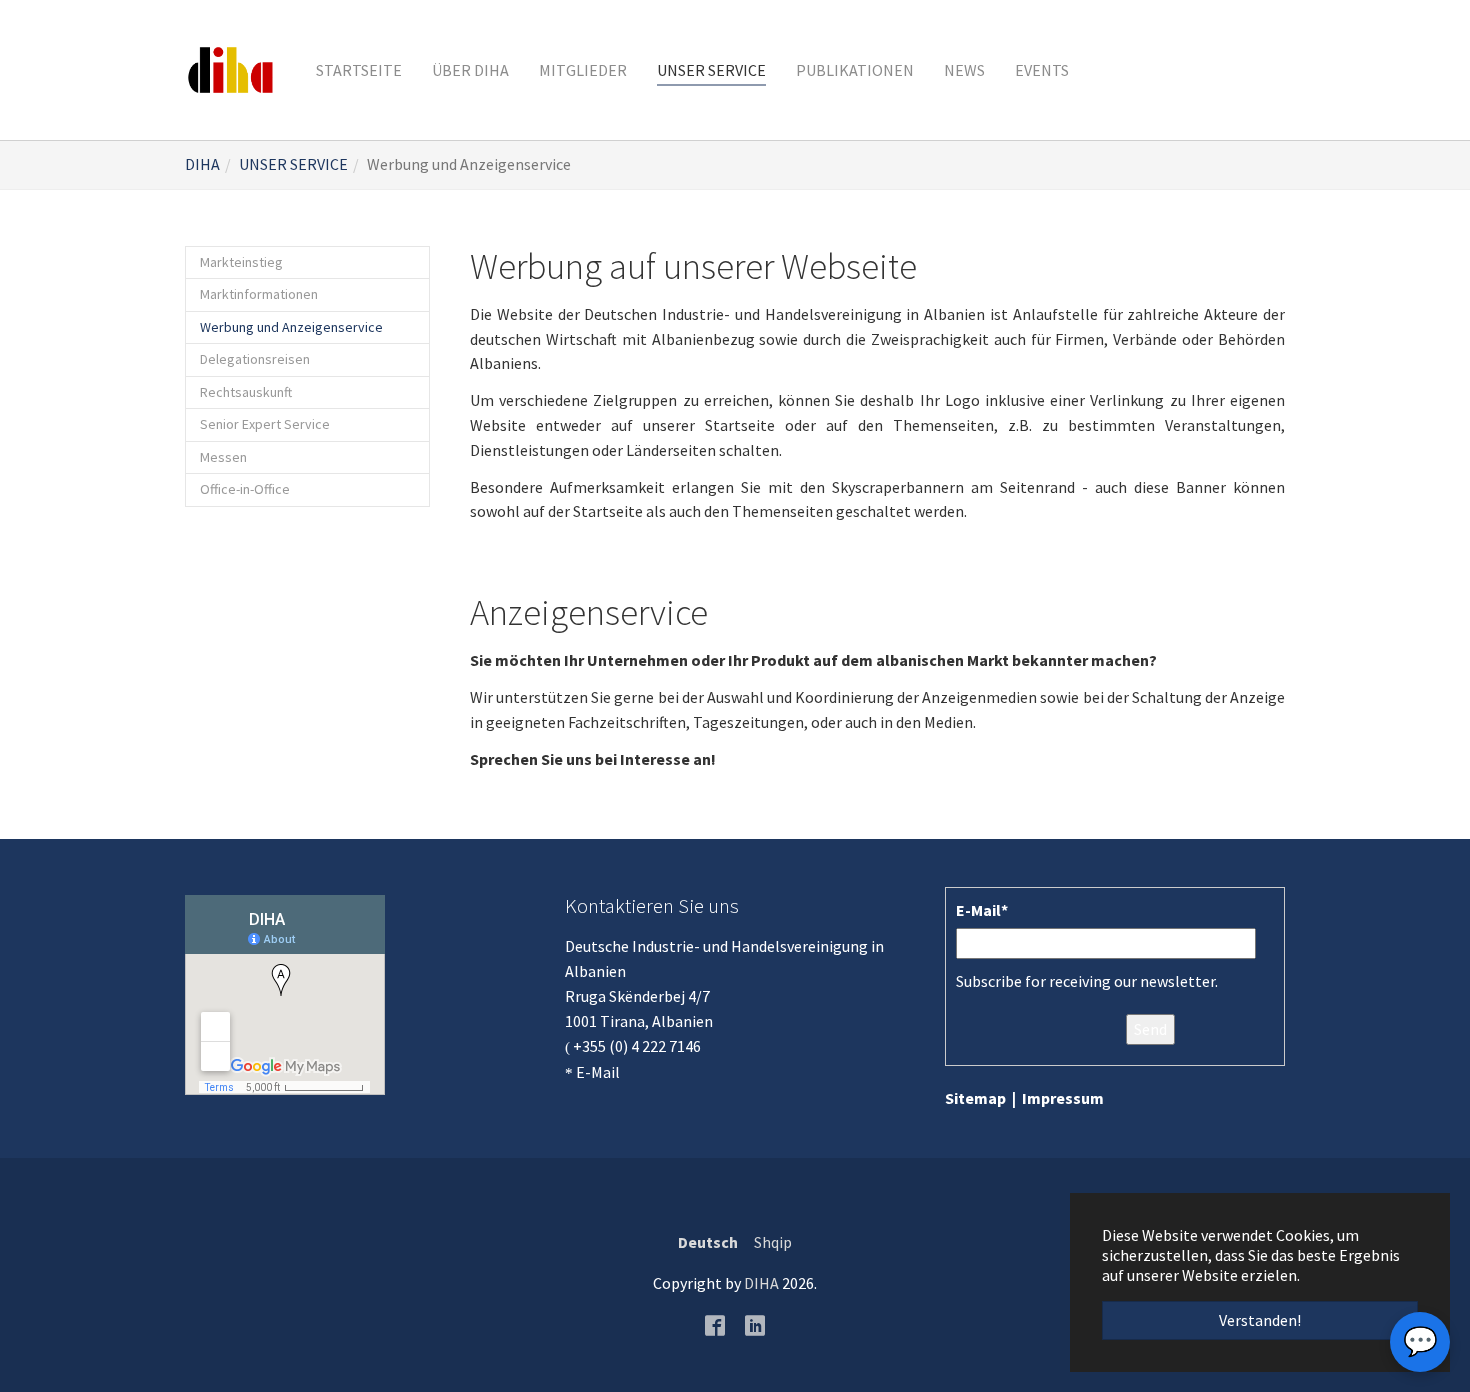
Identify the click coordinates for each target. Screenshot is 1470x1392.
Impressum (1063, 1098)
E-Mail (598, 1072)
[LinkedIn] (755, 1324)
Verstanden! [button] (1260, 1320)
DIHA (761, 1283)
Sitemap (975, 1098)
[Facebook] (715, 1324)
